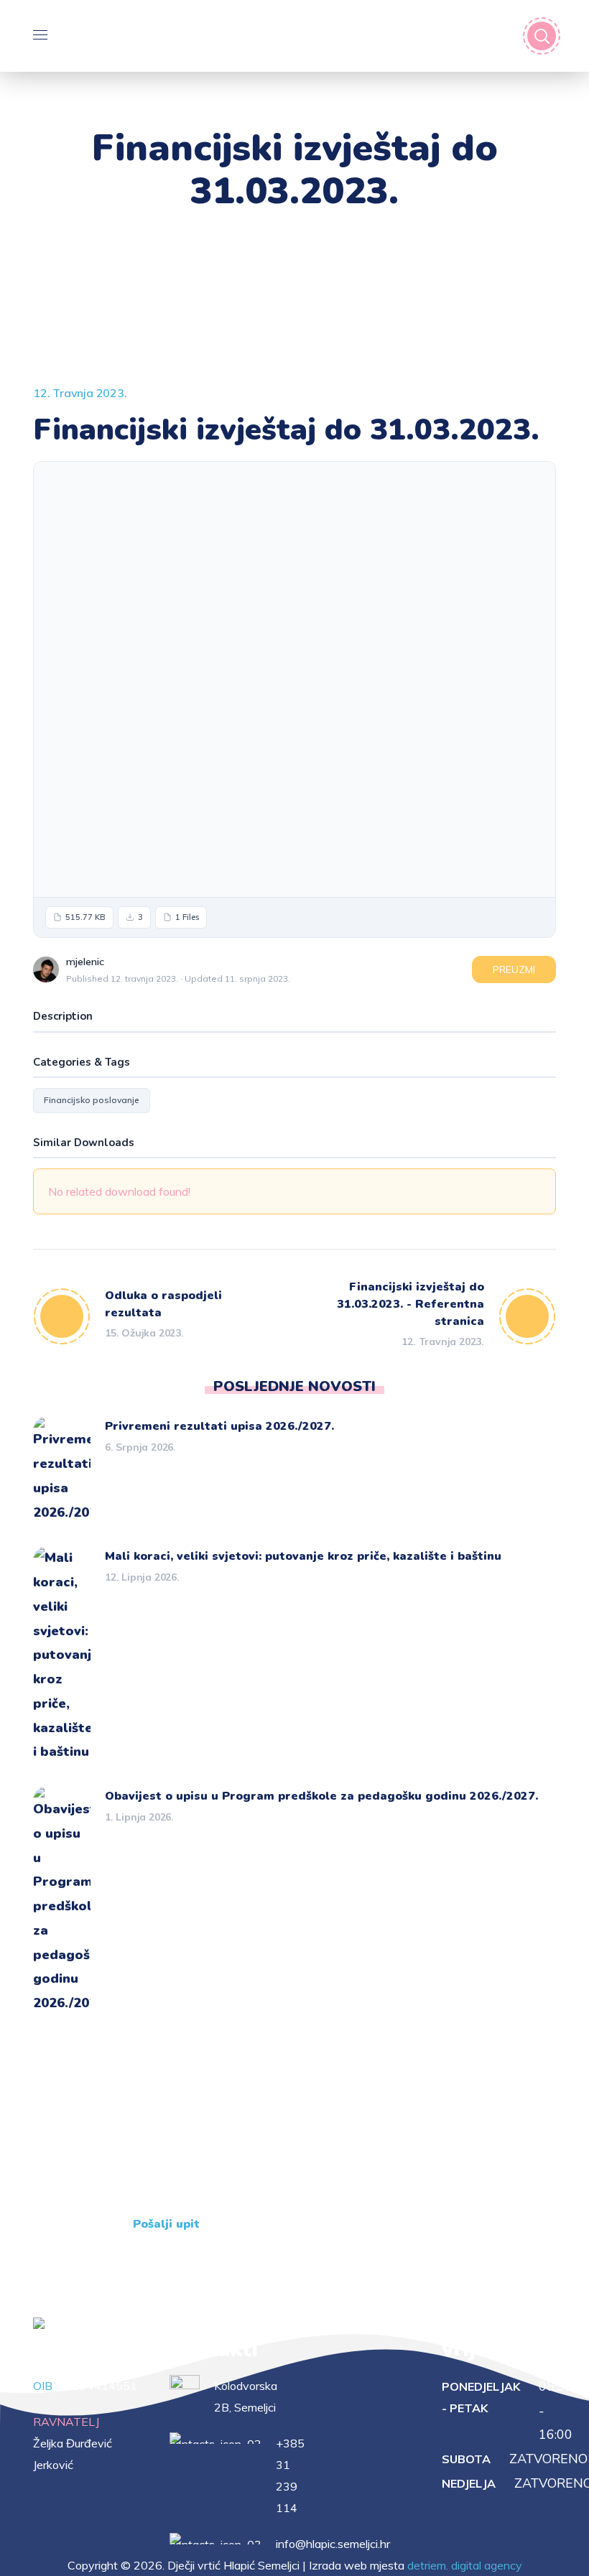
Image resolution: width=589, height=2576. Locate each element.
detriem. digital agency (465, 2565)
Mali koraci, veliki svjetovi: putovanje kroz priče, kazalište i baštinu (303, 1556)
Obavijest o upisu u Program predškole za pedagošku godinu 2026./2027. (321, 1796)
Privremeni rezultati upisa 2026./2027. (219, 1426)
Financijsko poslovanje (92, 1100)
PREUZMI (514, 970)
